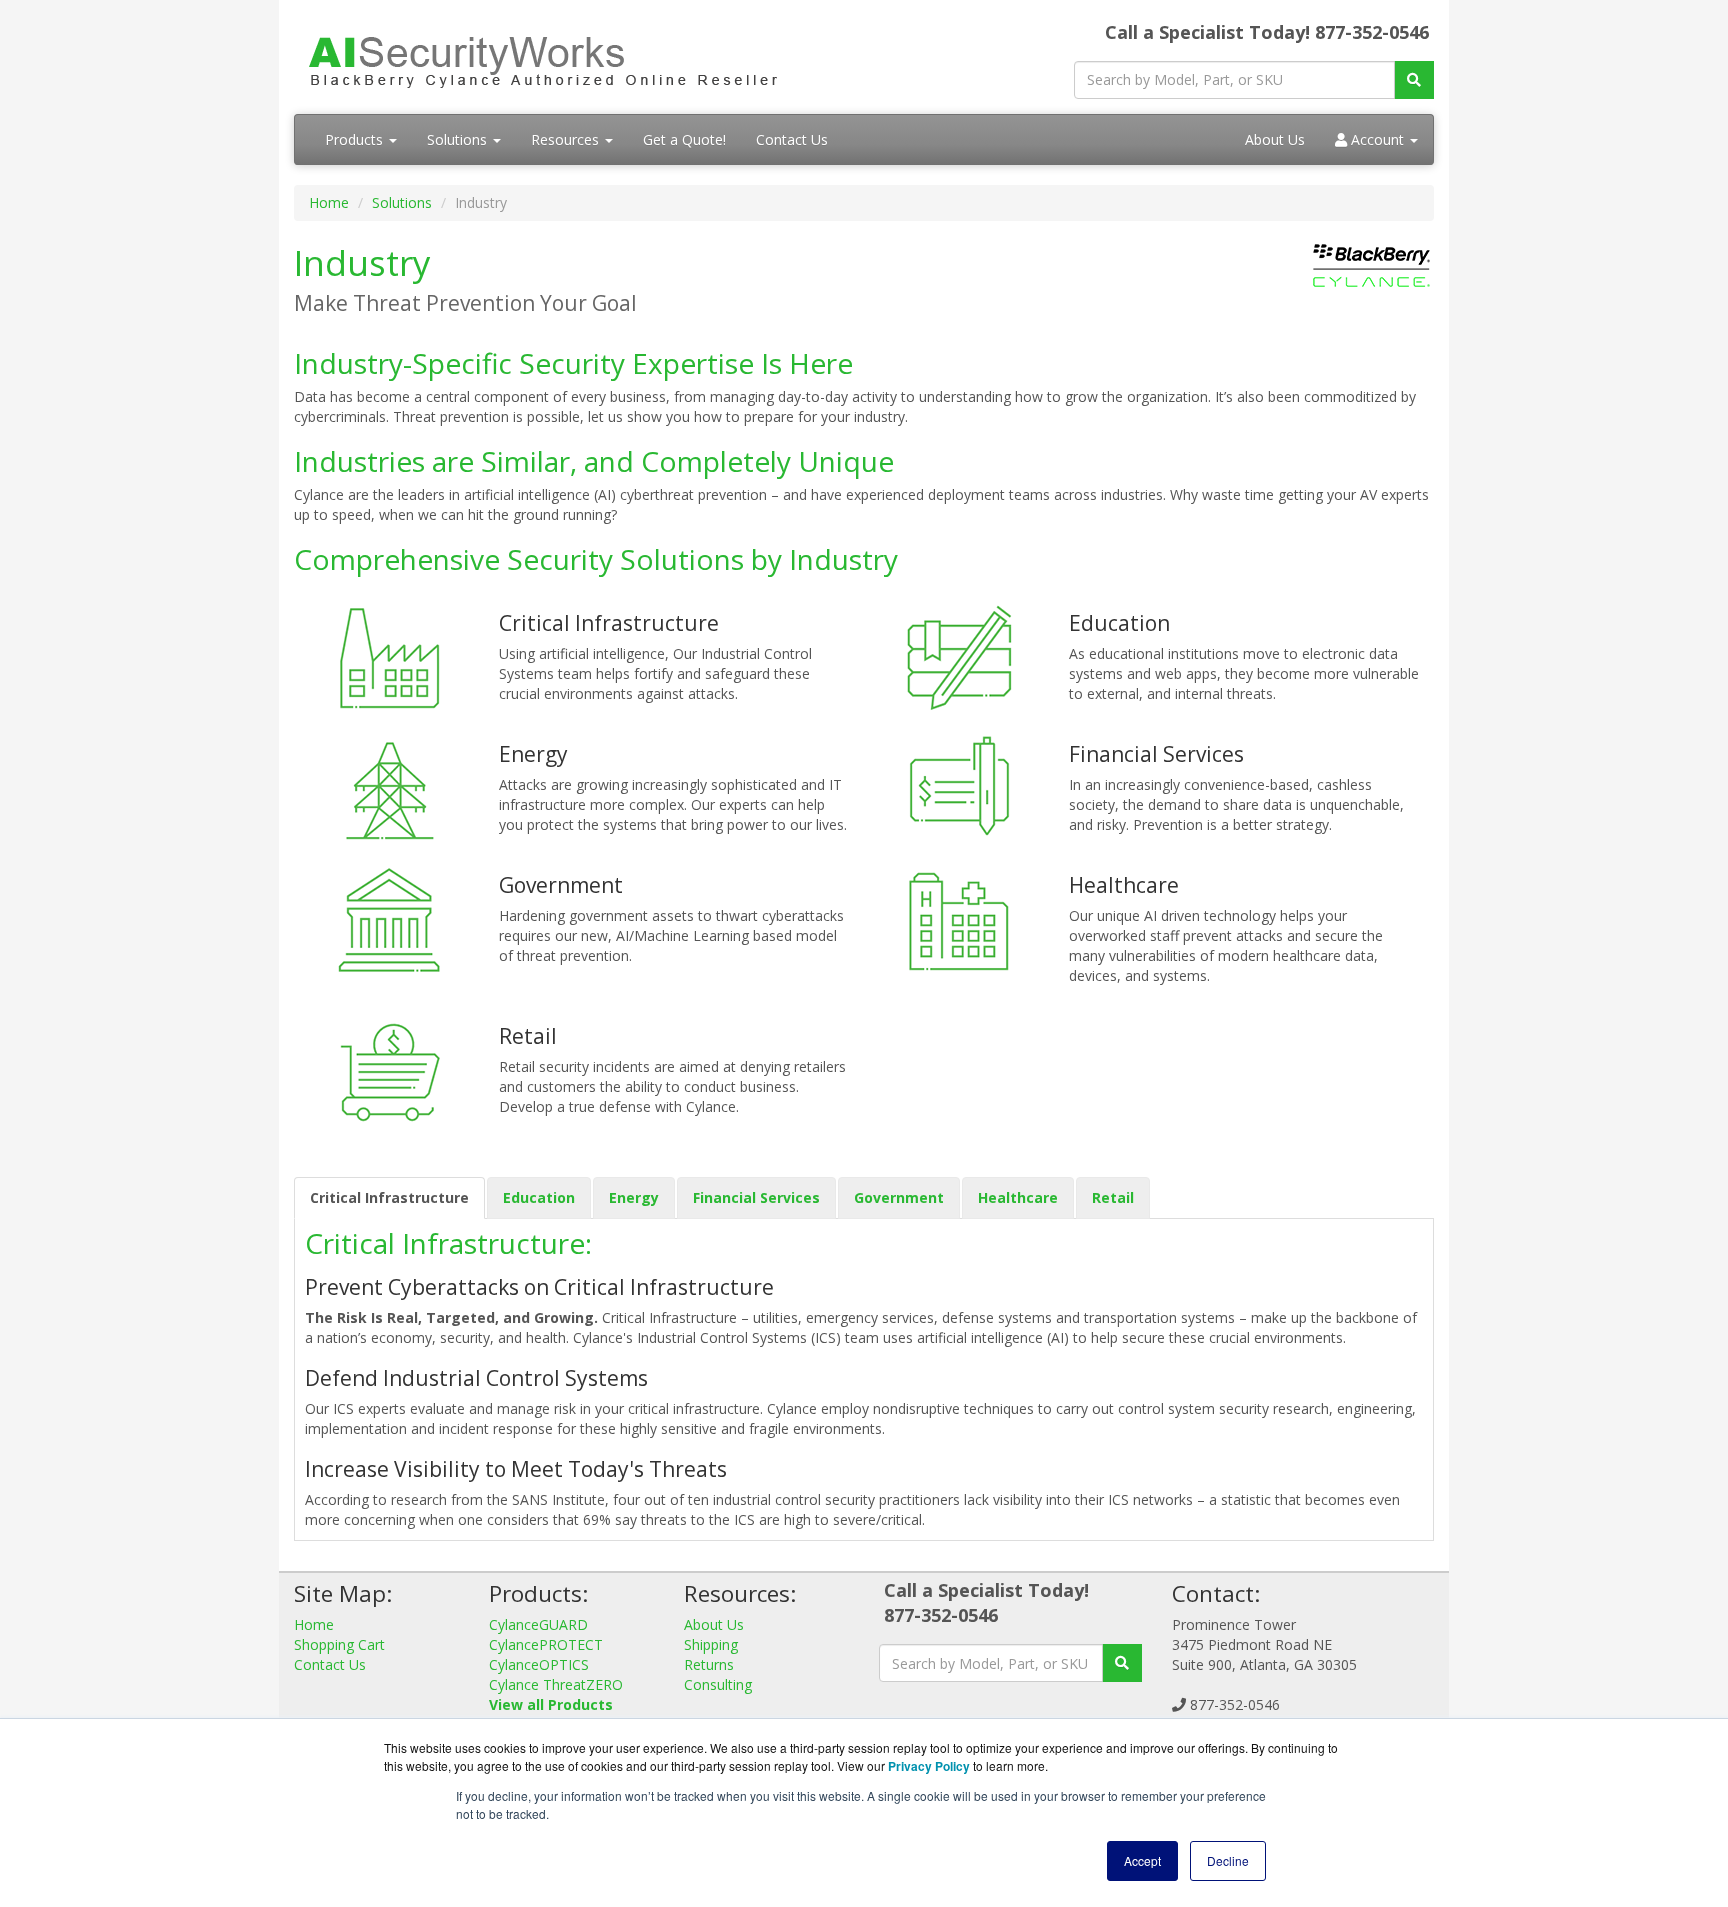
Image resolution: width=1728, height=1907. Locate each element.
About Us (1275, 139)
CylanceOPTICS (539, 1664)
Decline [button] (1228, 1860)
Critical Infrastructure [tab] (389, 1197)
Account (1377, 139)
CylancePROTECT (546, 1644)
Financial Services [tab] (756, 1197)
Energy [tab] (634, 1197)
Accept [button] (1142, 1860)
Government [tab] (899, 1197)
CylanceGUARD (538, 1624)
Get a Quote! (684, 139)
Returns (709, 1664)
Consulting (718, 1684)
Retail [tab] (1113, 1197)
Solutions (459, 139)
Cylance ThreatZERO (556, 1684)
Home (329, 202)
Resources (567, 139)
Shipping (711, 1644)
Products (356, 139)
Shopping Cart (339, 1644)
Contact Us (792, 139)
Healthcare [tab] (1018, 1197)
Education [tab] (539, 1197)
